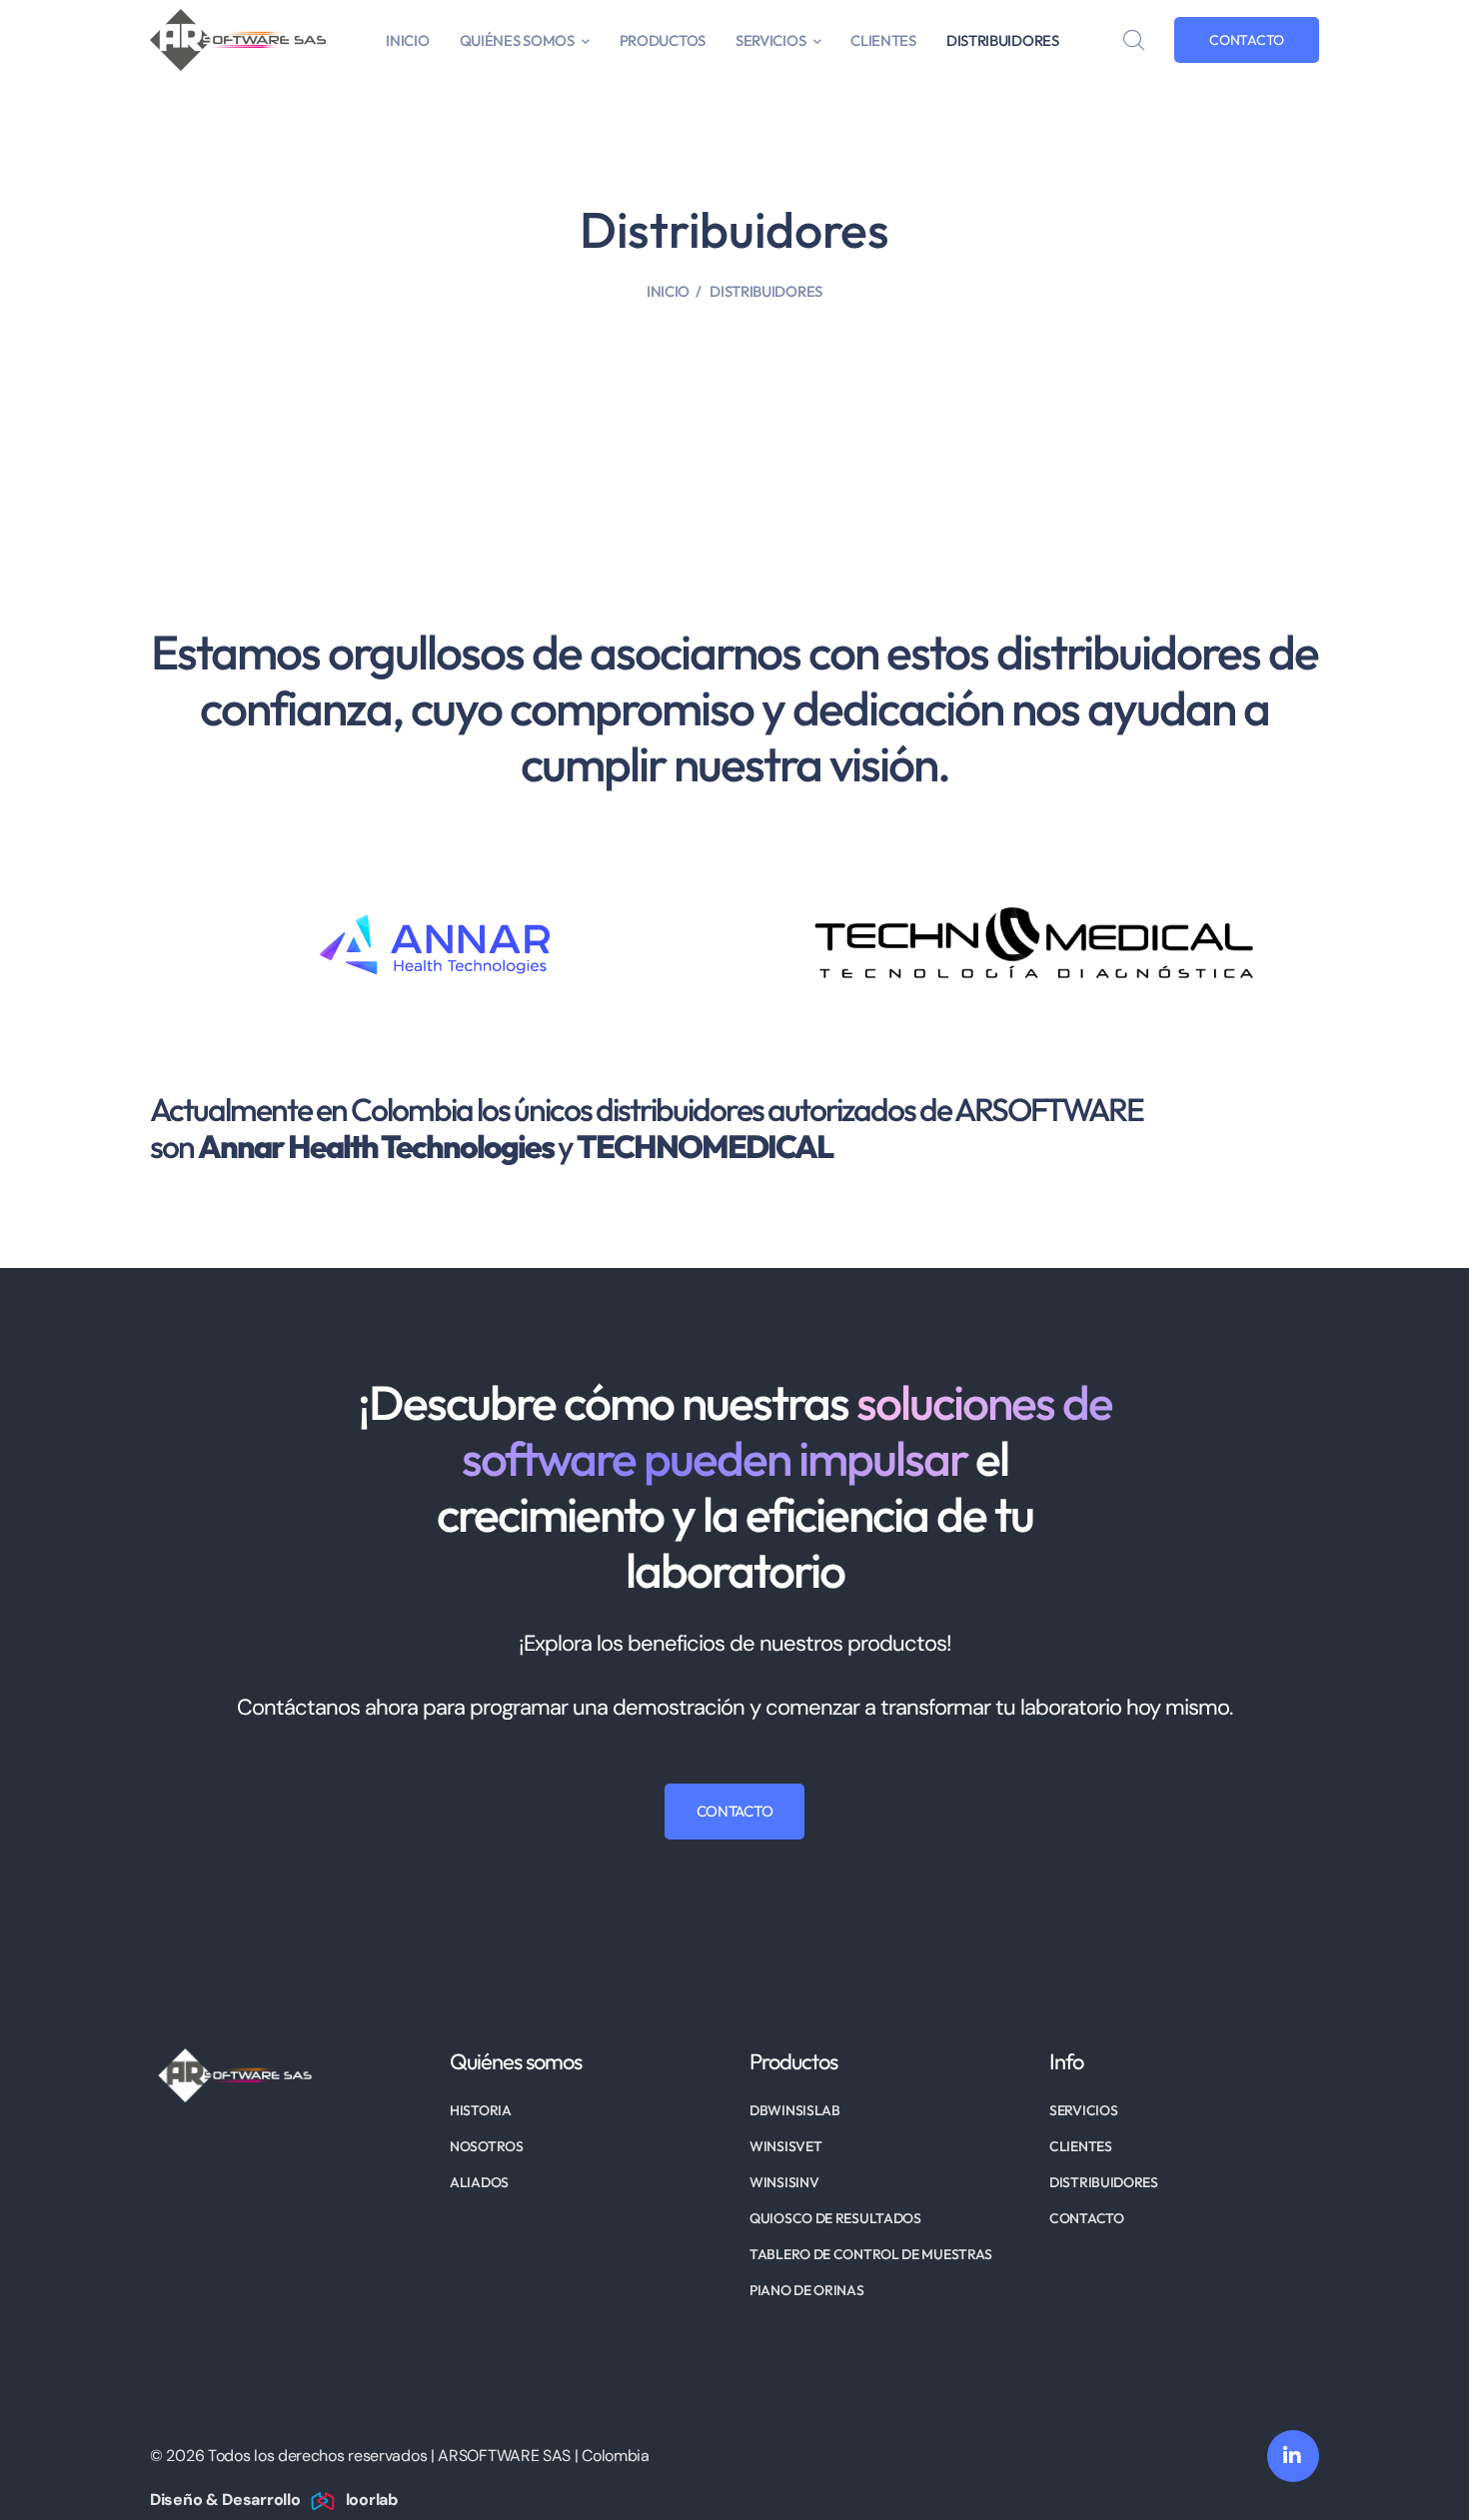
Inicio (668, 291)
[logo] (238, 38)
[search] (1133, 41)
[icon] (1293, 2456)
